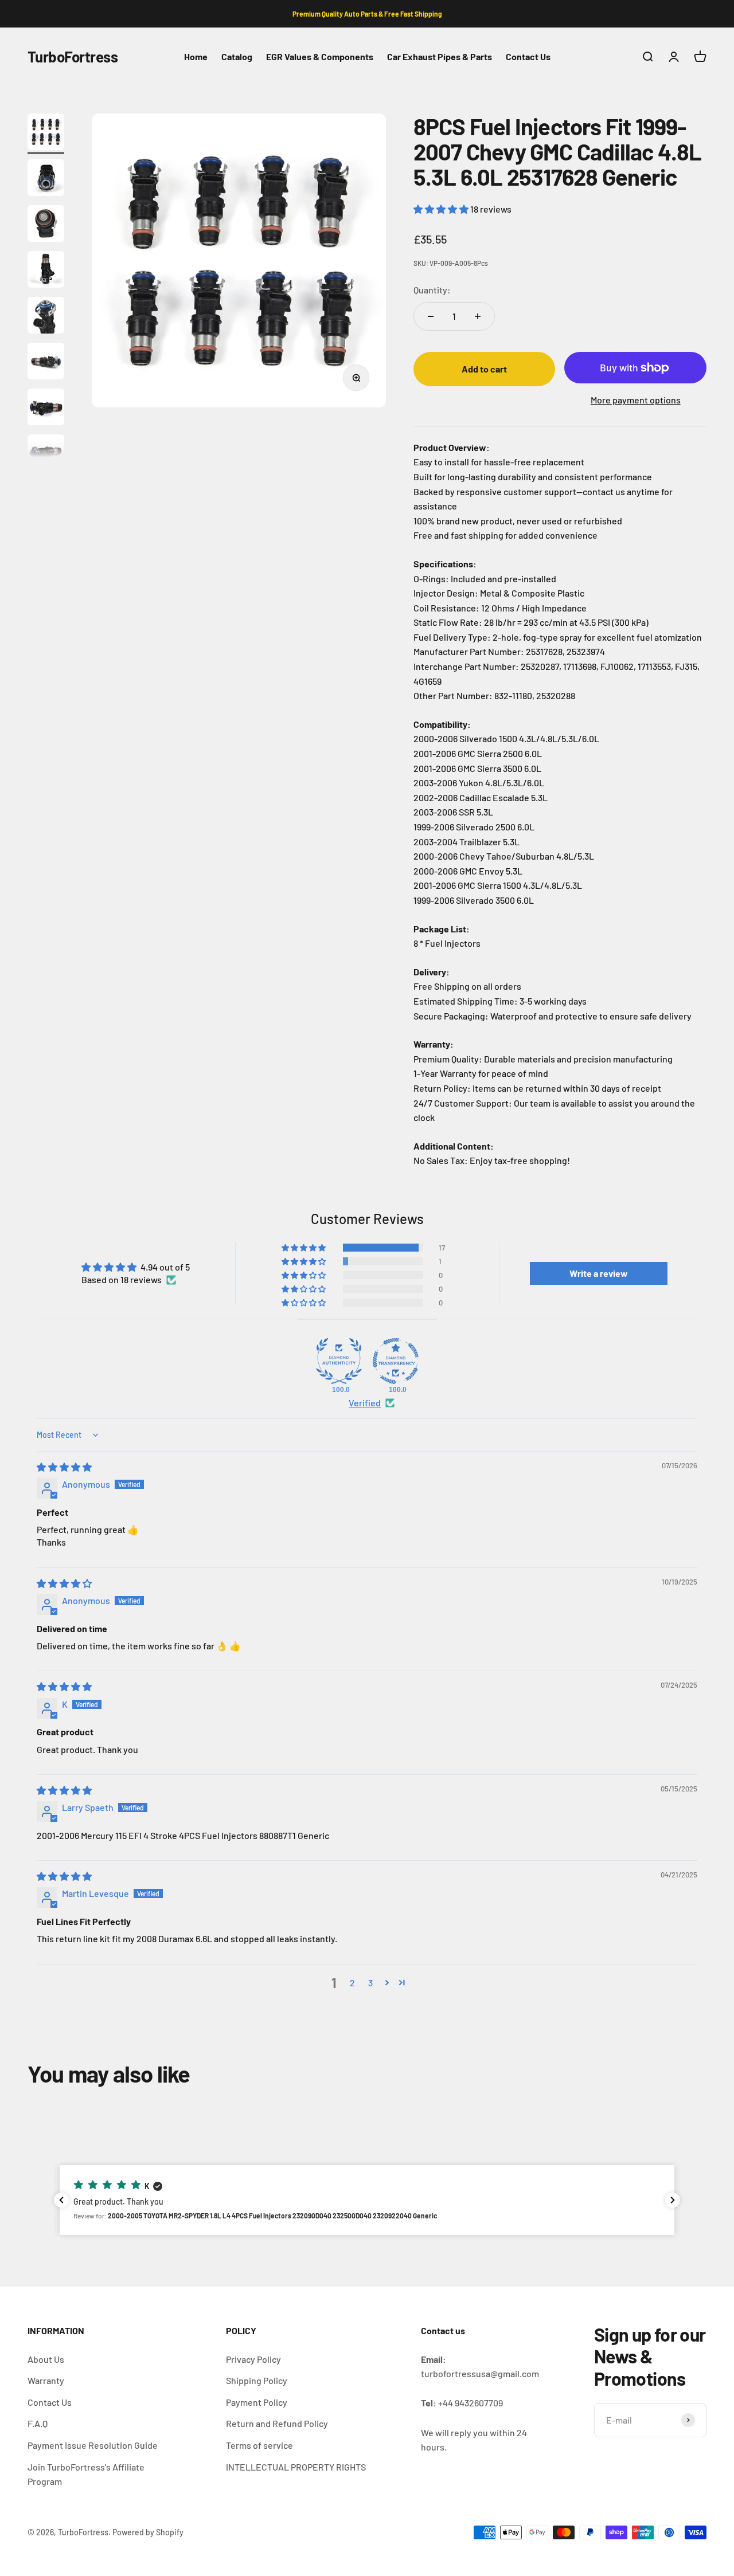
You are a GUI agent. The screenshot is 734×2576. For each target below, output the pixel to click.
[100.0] (339, 1361)
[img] (64, 1467)
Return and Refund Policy (277, 2423)
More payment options (636, 400)
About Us (46, 2359)
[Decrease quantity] (431, 316)
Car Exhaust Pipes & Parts (440, 56)
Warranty (46, 2380)
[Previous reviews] (61, 2200)
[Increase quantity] (478, 316)
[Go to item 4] (46, 271)
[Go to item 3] (46, 225)
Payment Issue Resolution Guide (93, 2445)
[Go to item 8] (46, 454)
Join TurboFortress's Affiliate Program (86, 2474)
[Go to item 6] (46, 363)
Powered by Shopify (148, 2532)
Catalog (237, 56)
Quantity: (432, 290)
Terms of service (259, 2445)
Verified (365, 1403)
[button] (442, 209)
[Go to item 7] (46, 409)
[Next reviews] (673, 2200)
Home (196, 56)
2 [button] (352, 1983)
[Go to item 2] (46, 179)
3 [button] (370, 1983)
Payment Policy (257, 2402)
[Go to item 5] (46, 317)
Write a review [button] (599, 1273)
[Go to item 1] (46, 134)
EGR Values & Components (320, 56)
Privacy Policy (253, 2359)
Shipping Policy (257, 2380)
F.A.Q (38, 2423)
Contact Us (528, 56)
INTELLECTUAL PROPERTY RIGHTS (296, 2467)
